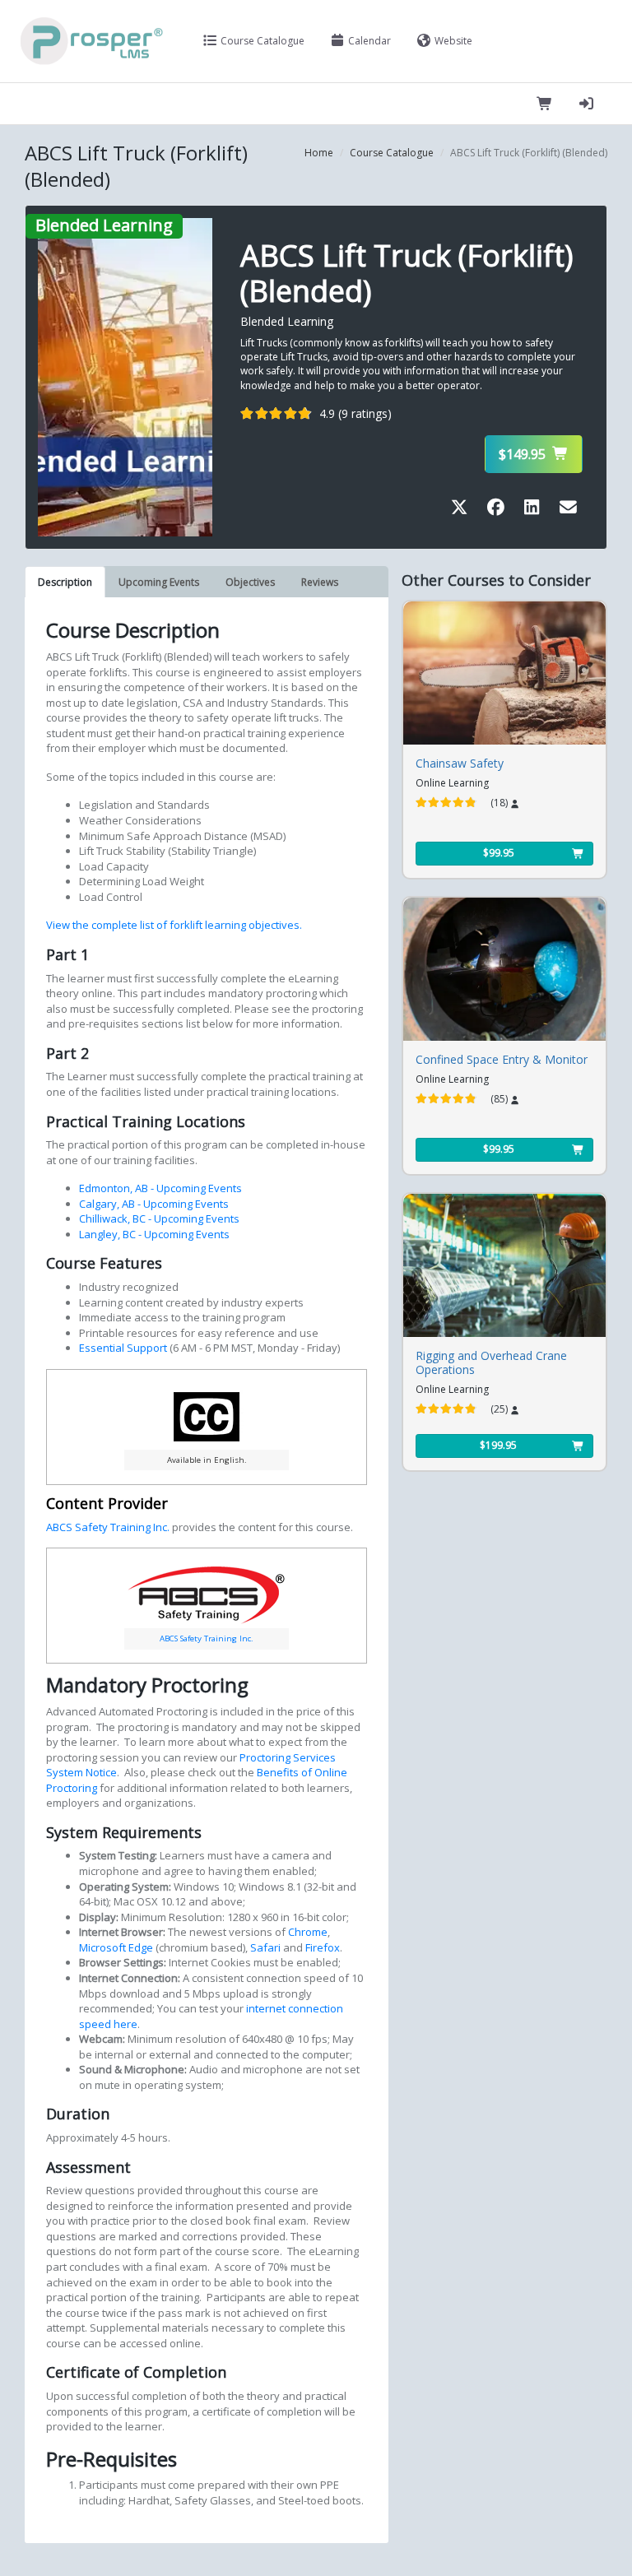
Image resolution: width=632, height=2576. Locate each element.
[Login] (586, 104)
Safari (264, 1947)
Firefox (321, 1947)
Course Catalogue (261, 41)
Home (319, 153)
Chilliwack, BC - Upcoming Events (159, 1218)
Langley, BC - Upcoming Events (154, 1234)
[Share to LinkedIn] (535, 510)
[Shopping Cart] (545, 104)
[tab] (65, 582)
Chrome (307, 1932)
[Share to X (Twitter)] (462, 510)
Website (452, 41)
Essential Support (124, 1348)
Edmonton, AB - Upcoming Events (160, 1188)
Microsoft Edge (116, 1947)
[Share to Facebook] (499, 510)
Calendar (368, 41)
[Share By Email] (568, 510)
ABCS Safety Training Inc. (108, 1527)
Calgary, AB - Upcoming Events (154, 1204)
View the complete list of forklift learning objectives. (174, 925)
